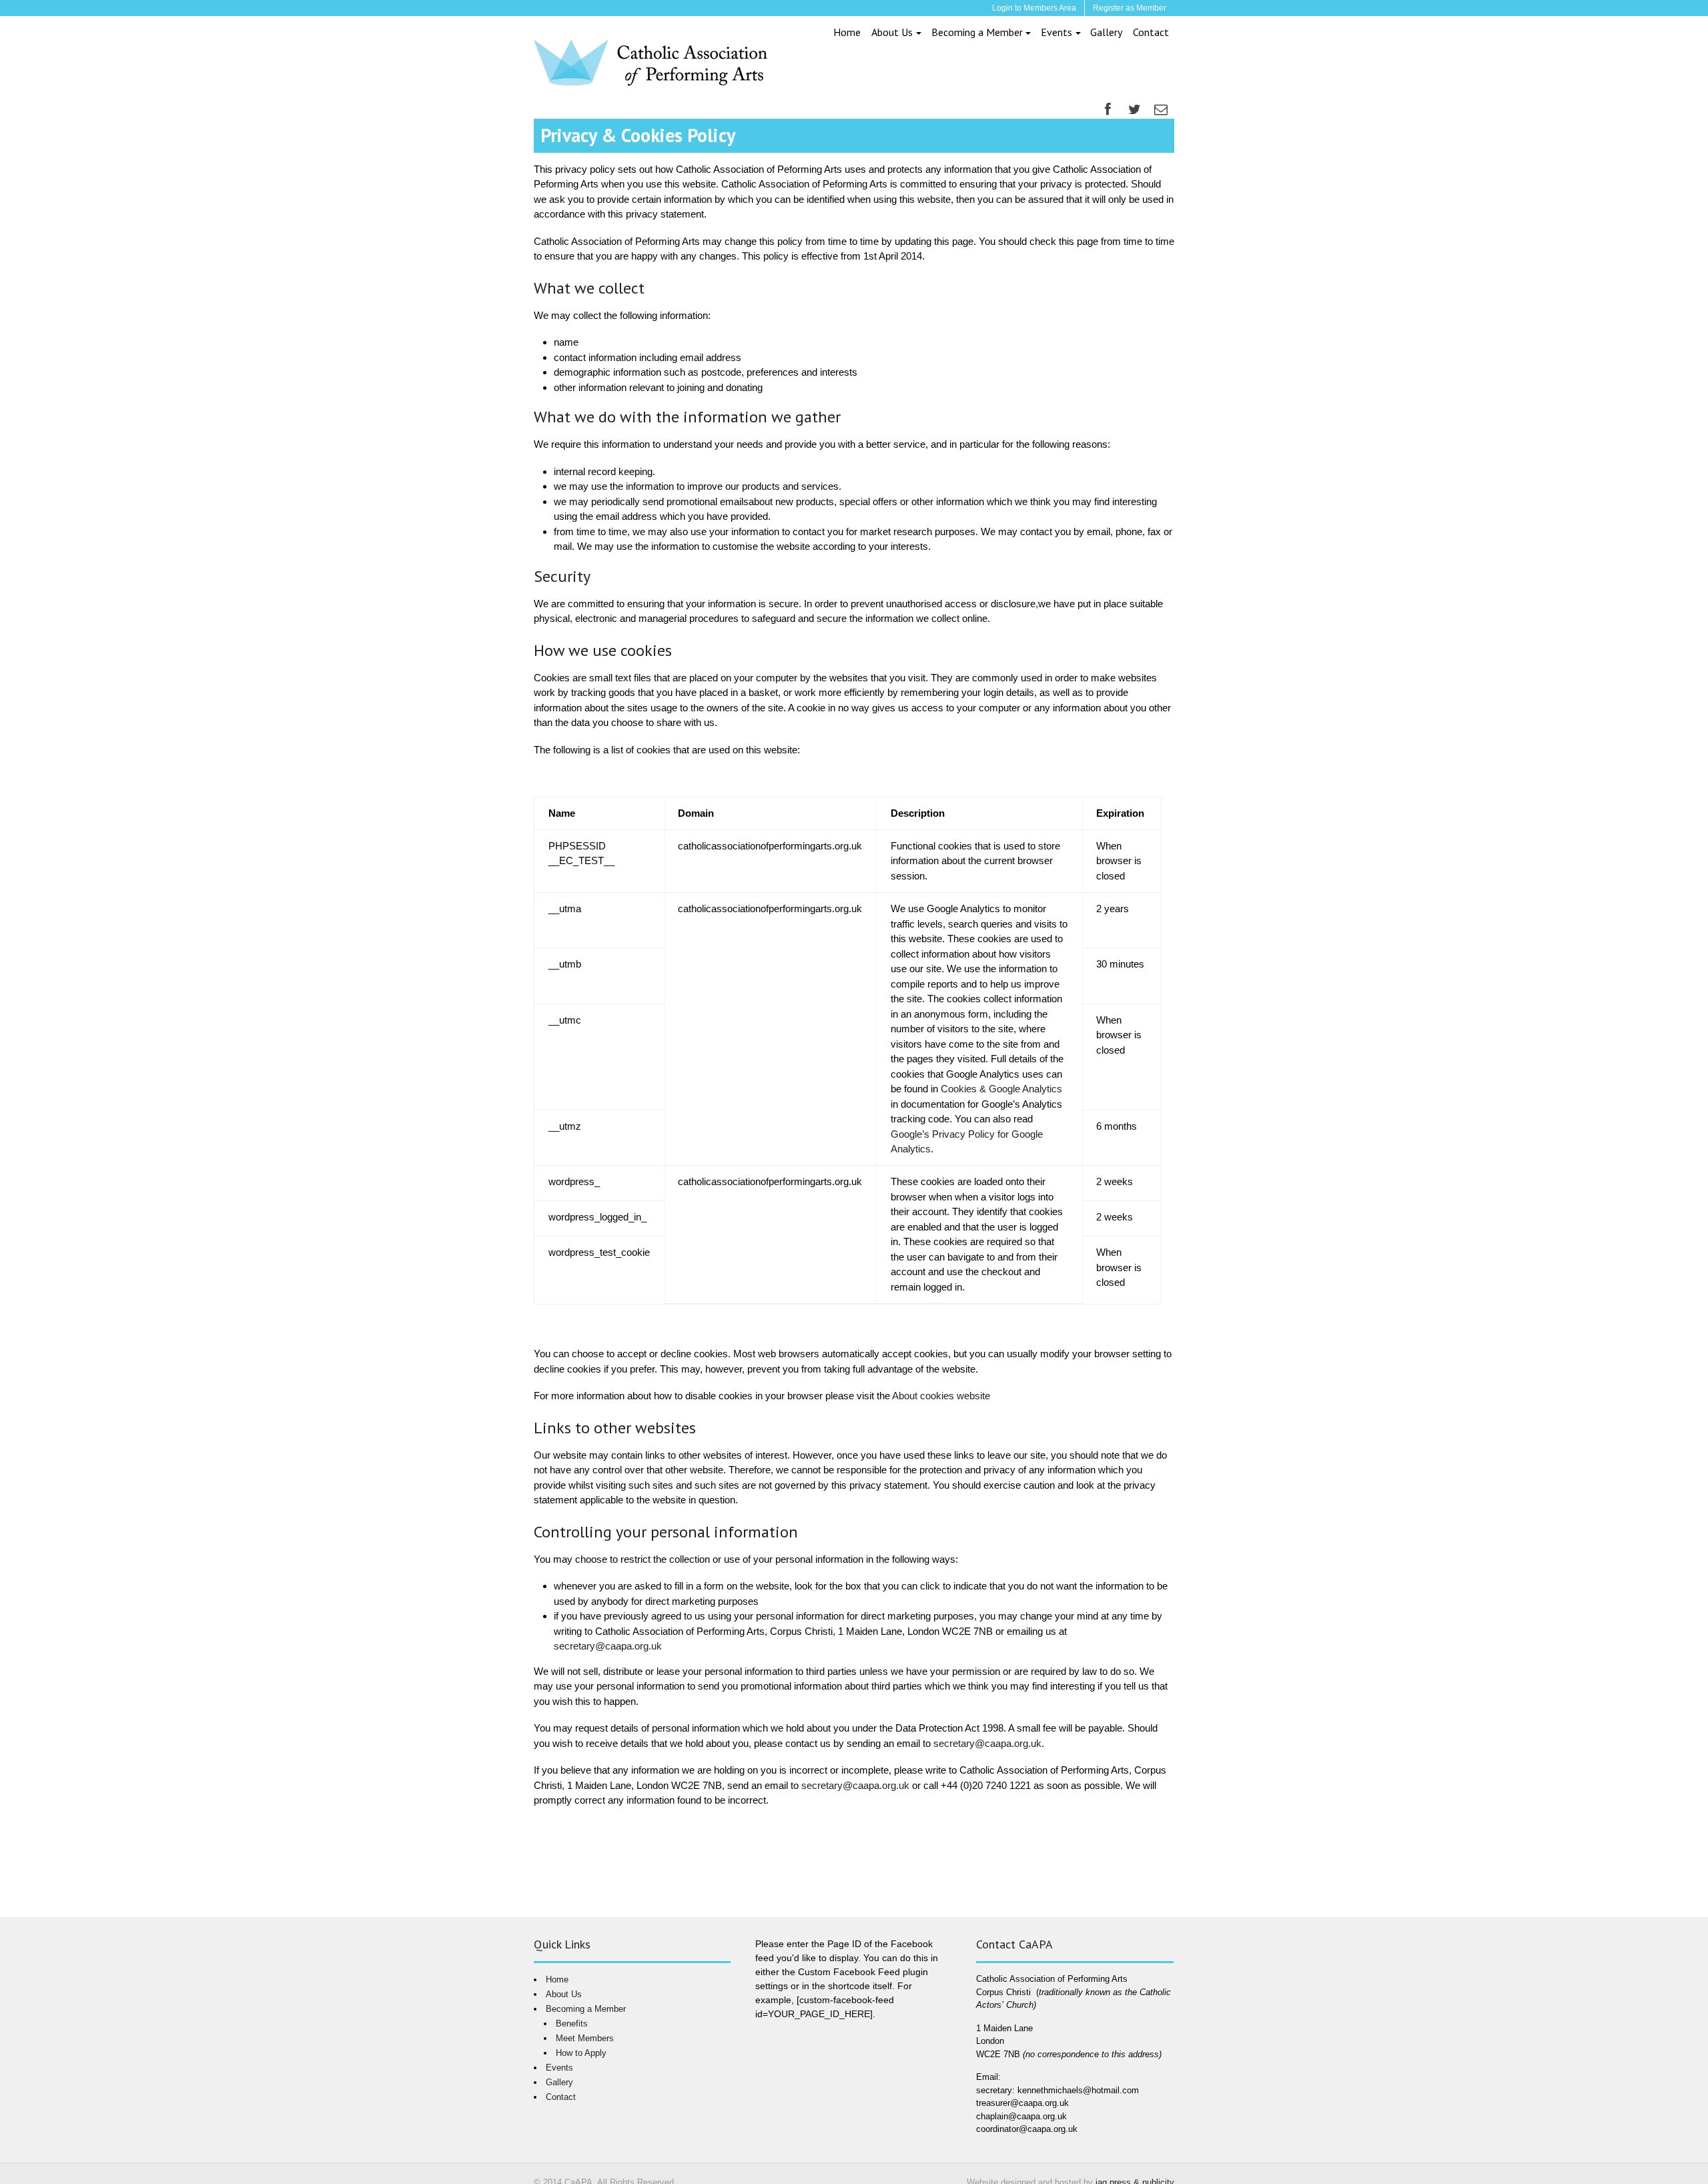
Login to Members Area (1034, 8)
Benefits (572, 2024)
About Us (892, 32)
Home (847, 32)
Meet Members (585, 2038)
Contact (1151, 32)
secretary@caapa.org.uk (608, 1646)
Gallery (1106, 32)
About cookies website (941, 1396)
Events (1056, 32)
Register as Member (1130, 8)
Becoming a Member (977, 32)
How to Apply (581, 2053)
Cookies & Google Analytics (1001, 1089)
